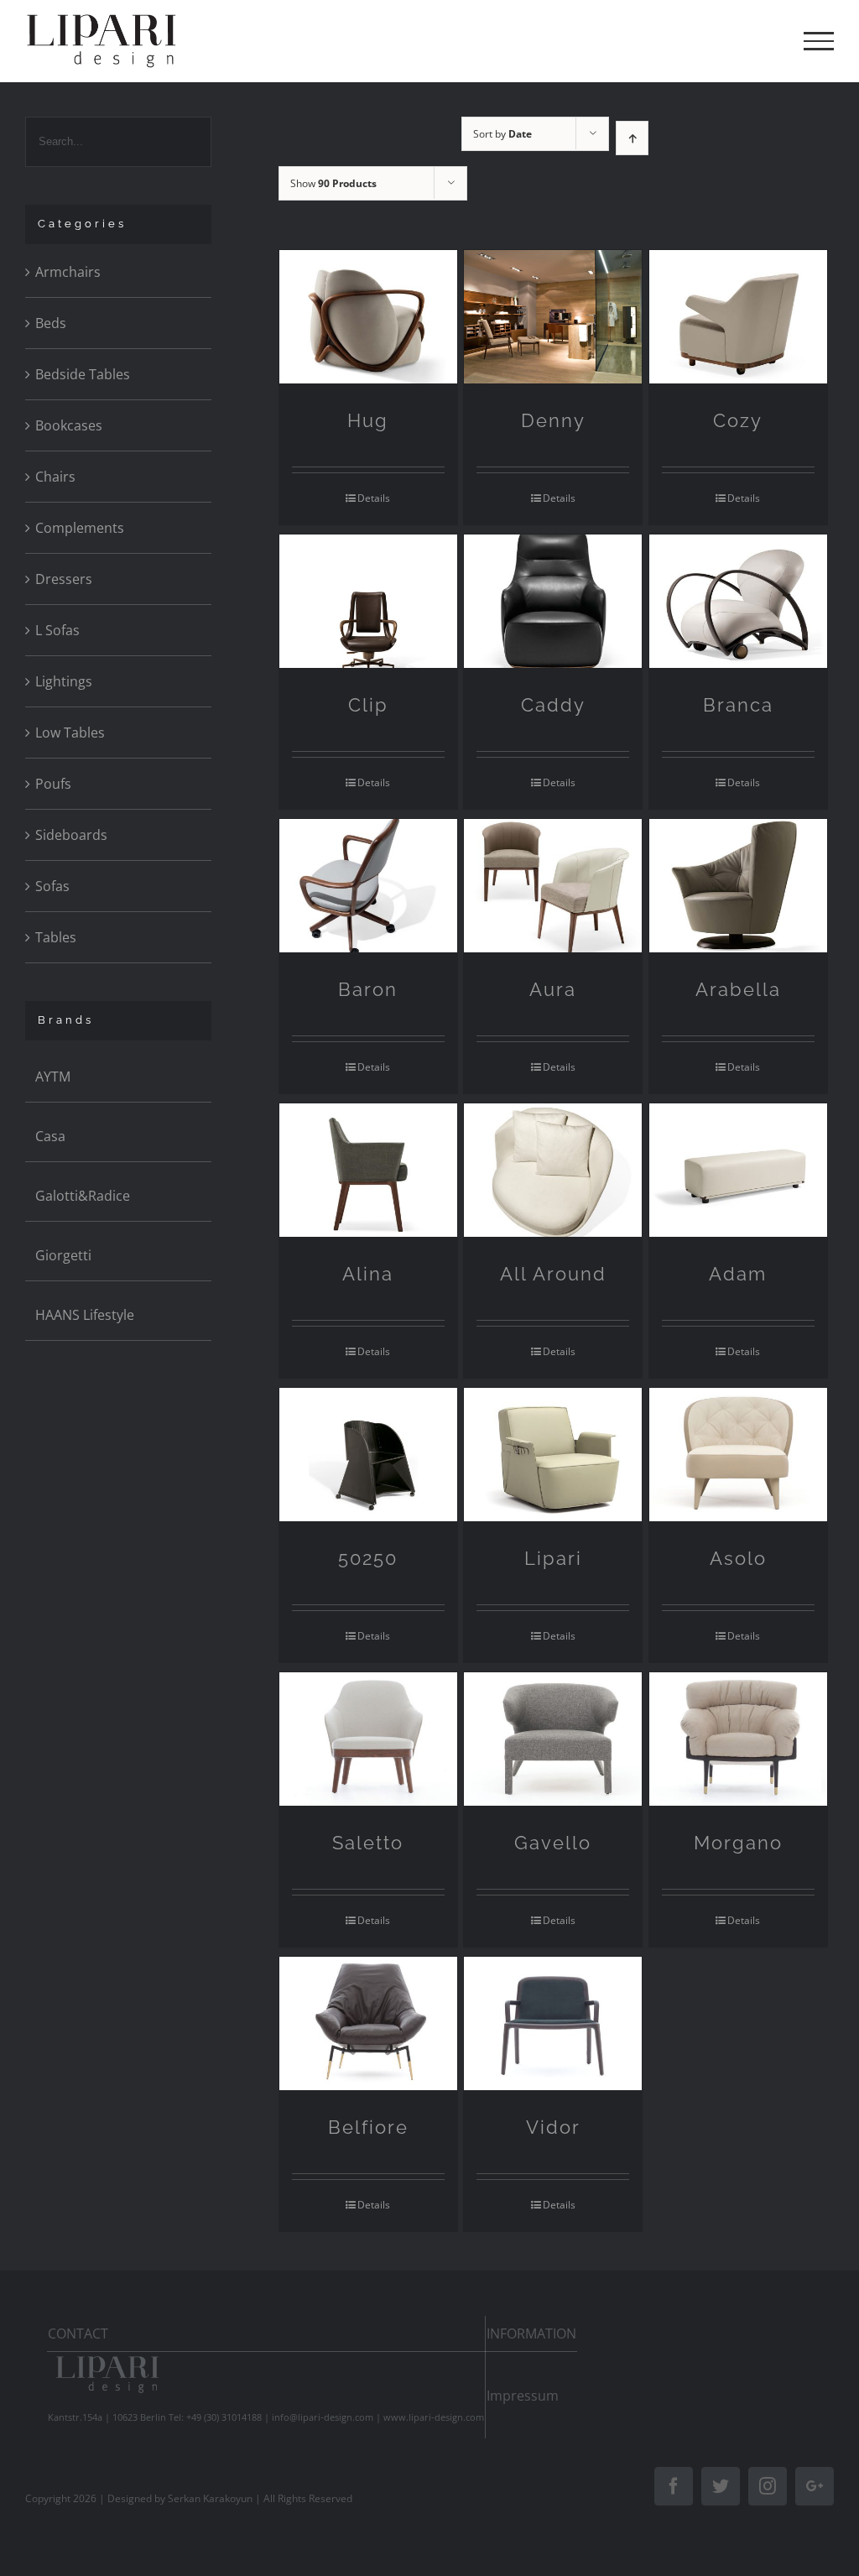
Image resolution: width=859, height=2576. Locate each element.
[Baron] (368, 886)
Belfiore (368, 2127)
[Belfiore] (368, 2023)
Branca (738, 705)
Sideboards (71, 835)
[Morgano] (738, 1739)
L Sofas (57, 630)
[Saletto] (368, 1739)
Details (374, 498)
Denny (553, 420)
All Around (553, 1274)
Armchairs (68, 272)
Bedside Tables (83, 374)
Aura (553, 989)
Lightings (64, 681)
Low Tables (70, 733)
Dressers (64, 579)
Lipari (553, 1558)
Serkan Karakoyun (210, 2498)
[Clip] (368, 601)
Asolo (738, 1558)
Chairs (55, 477)
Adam (738, 1274)
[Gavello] (553, 1739)
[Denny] (553, 317)
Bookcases (69, 425)
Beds (51, 323)
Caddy (553, 705)
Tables (56, 937)
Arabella (738, 989)
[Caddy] (553, 601)
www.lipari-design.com (434, 2417)
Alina (368, 1274)
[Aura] (553, 886)
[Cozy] (738, 317)
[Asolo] (738, 1455)
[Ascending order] (632, 138)
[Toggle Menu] (819, 41)
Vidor (553, 2127)
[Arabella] (738, 886)
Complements (80, 528)
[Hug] (368, 317)
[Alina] (368, 1170)
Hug (368, 420)
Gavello (553, 1843)
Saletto (368, 1843)
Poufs (53, 784)
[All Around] (553, 1170)
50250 (368, 1558)
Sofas (52, 886)
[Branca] (738, 601)
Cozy (738, 420)
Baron (368, 989)
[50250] (368, 1455)
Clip (368, 705)
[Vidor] (553, 2023)
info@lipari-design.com (323, 2417)
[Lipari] (553, 1455)
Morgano (738, 1843)
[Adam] (738, 1170)
